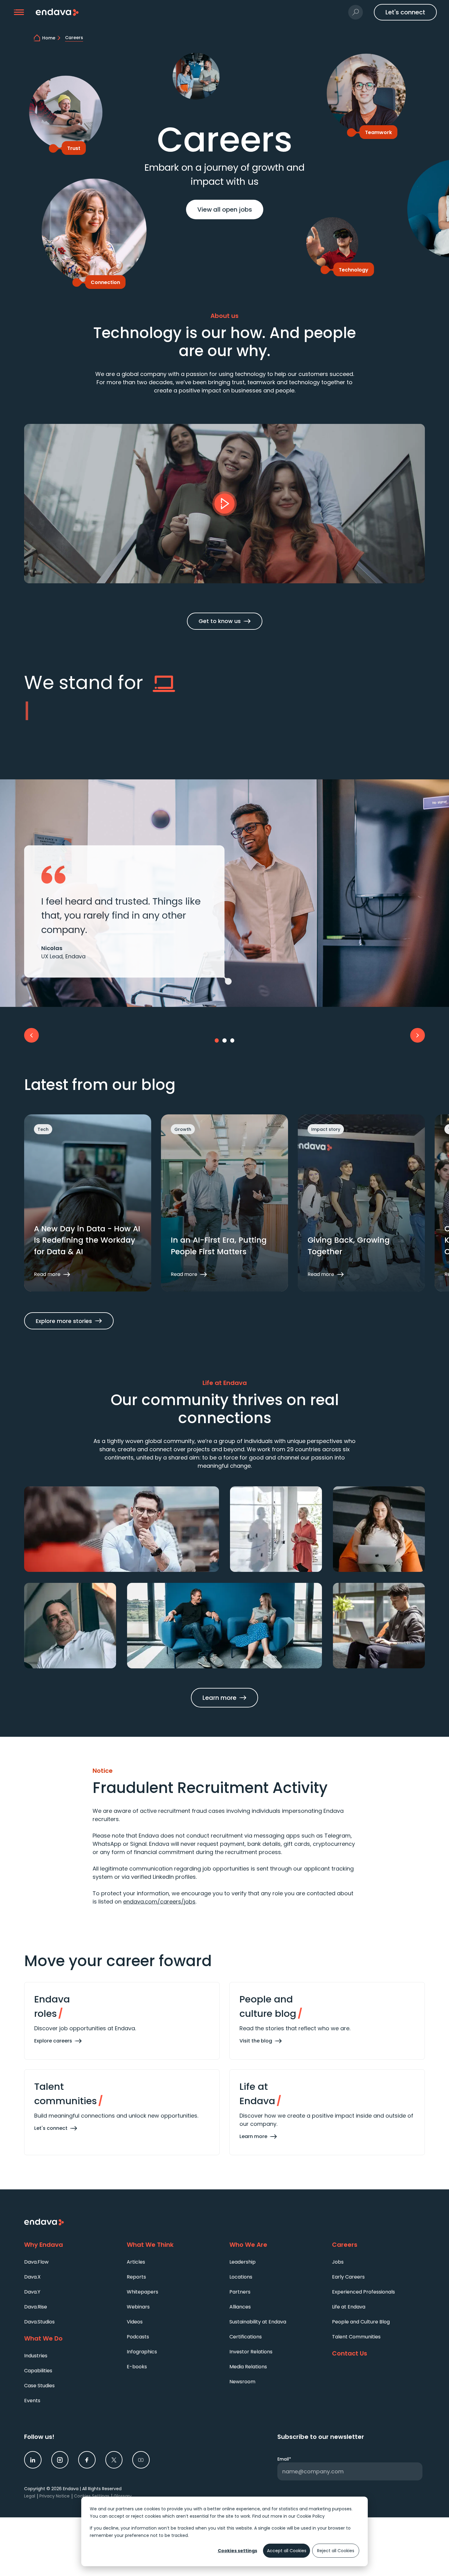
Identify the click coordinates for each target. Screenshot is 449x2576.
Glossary (123, 2496)
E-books (137, 2367)
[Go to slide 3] (232, 1040)
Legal (30, 2496)
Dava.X (32, 2277)
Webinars (138, 2307)
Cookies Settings (92, 2496)
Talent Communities (356, 2337)
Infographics (142, 2352)
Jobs (338, 2262)
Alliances (240, 2307)
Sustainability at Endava (258, 2322)
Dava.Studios (39, 2322)
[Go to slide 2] (224, 1040)
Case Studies (39, 2386)
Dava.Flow (36, 2262)
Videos (135, 2322)
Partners (240, 2292)
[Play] (224, 504)
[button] (19, 12)
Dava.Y (32, 2292)
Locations (241, 2277)
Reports (136, 2277)
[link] (33, 2460)
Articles (136, 2262)
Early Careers (348, 2277)
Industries (36, 2356)
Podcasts (138, 2337)
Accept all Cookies (287, 2551)
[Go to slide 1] (217, 1040)
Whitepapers (142, 2292)
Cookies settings (237, 2551)
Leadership (243, 2262)
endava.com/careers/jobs (159, 1902)
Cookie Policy (311, 2516)
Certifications (246, 2337)
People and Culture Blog (361, 2322)
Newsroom (242, 2382)
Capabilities (38, 2371)
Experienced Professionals (363, 2292)
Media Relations (248, 2367)
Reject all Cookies (336, 2551)
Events (32, 2401)
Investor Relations (251, 2352)
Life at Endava (349, 2307)
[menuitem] (71, 2262)
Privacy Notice (55, 2496)
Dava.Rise (36, 2307)
